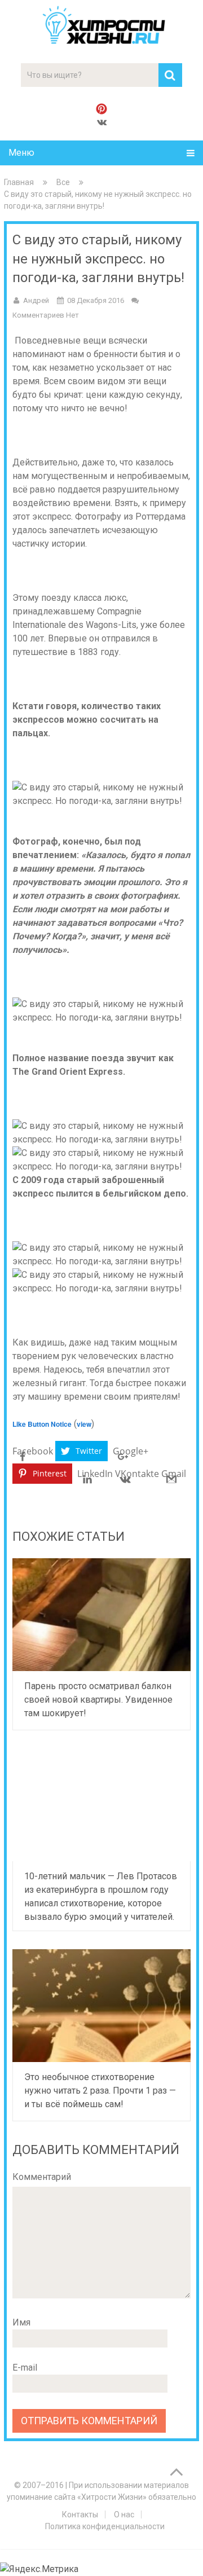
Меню (21, 153)
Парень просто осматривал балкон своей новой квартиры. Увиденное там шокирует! (98, 1700)
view (84, 1424)
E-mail (25, 2368)
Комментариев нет (46, 315)
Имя (21, 2322)
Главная (19, 182)
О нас (124, 2515)
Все (63, 182)
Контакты (80, 2515)
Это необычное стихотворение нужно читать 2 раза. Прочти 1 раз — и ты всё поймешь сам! (100, 2091)
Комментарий (42, 2177)
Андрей (36, 300)
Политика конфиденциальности (105, 2526)
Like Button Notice (42, 1424)
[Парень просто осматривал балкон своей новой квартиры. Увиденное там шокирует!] (101, 1615)
